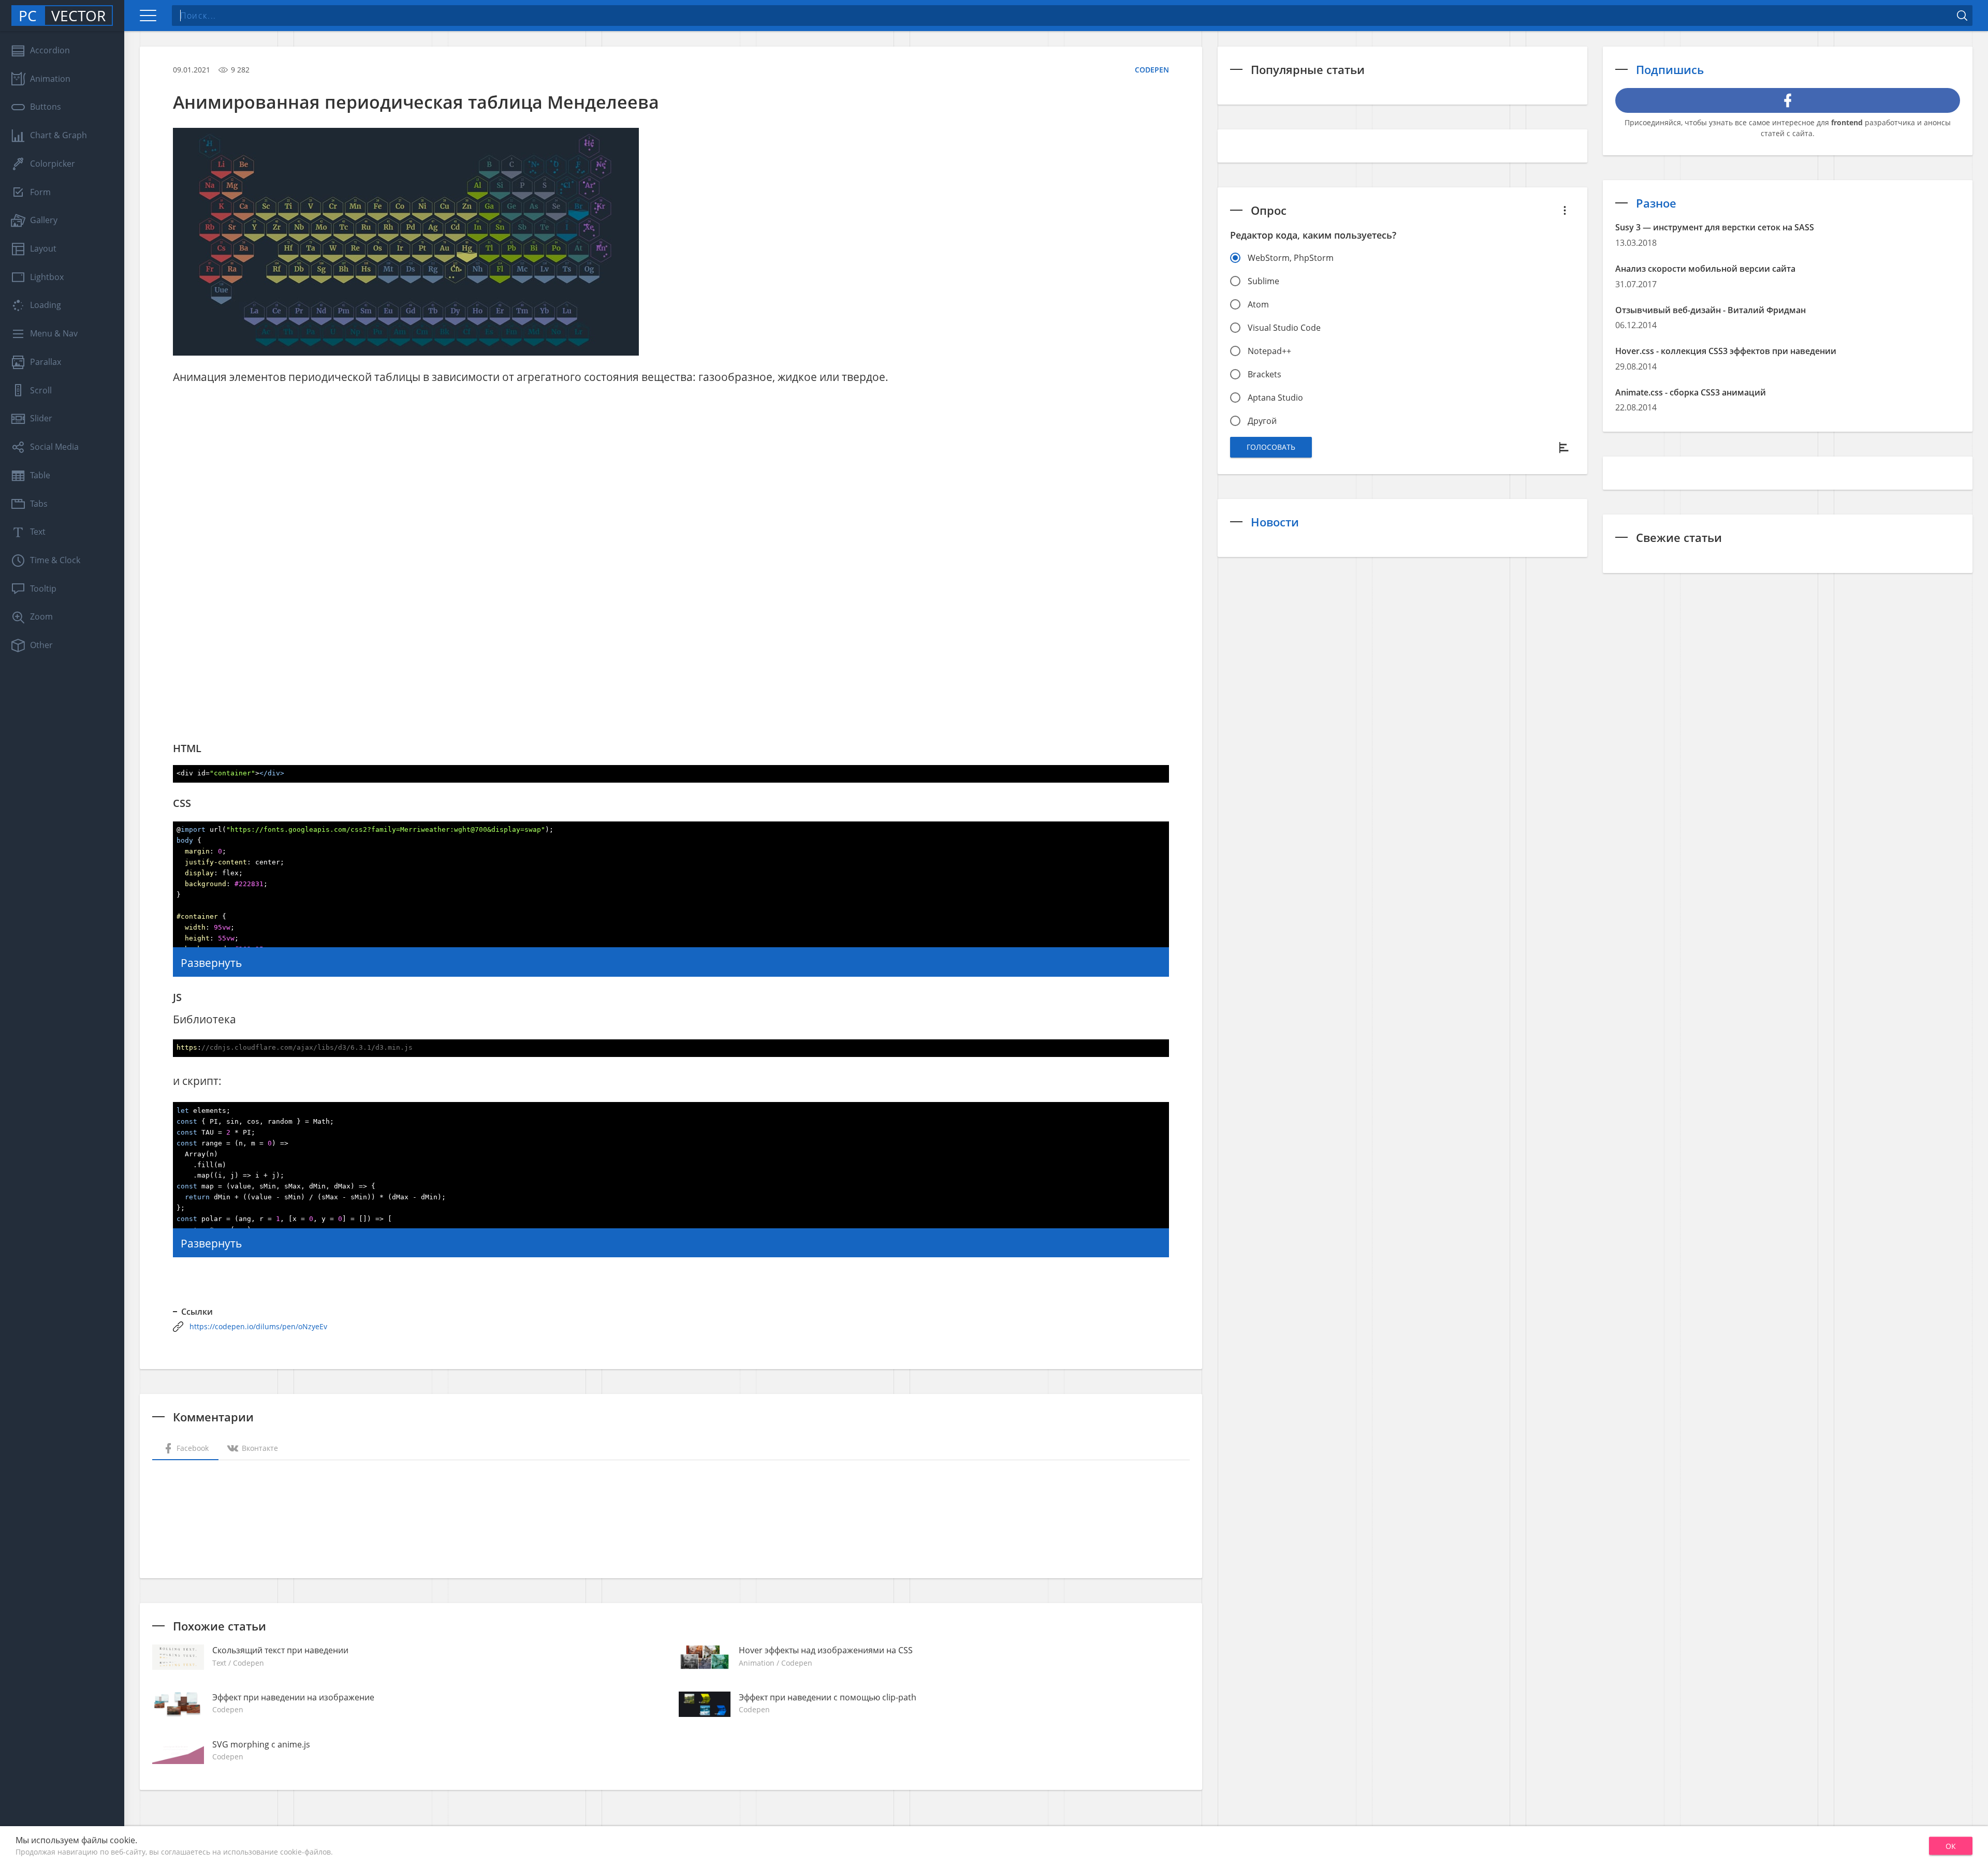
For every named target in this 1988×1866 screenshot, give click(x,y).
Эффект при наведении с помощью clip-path (828, 1697)
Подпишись (1670, 69)
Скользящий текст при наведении (280, 1650)
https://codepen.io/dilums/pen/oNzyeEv (258, 1326)
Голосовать (1271, 447)
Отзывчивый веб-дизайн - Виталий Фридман (1711, 310)
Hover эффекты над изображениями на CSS (826, 1650)
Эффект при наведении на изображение (293, 1697)
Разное (1656, 203)
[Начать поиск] (1962, 16)
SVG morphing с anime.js (261, 1744)
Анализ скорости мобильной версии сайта (1705, 269)
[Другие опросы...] (1565, 210)
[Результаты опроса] (1565, 447)
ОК (1951, 1846)
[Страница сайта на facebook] (1788, 100)
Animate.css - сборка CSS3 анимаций (1691, 392)
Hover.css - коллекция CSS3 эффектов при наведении (1726, 351)
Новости (1275, 522)
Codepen (1152, 70)
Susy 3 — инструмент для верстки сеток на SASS (1715, 227)
